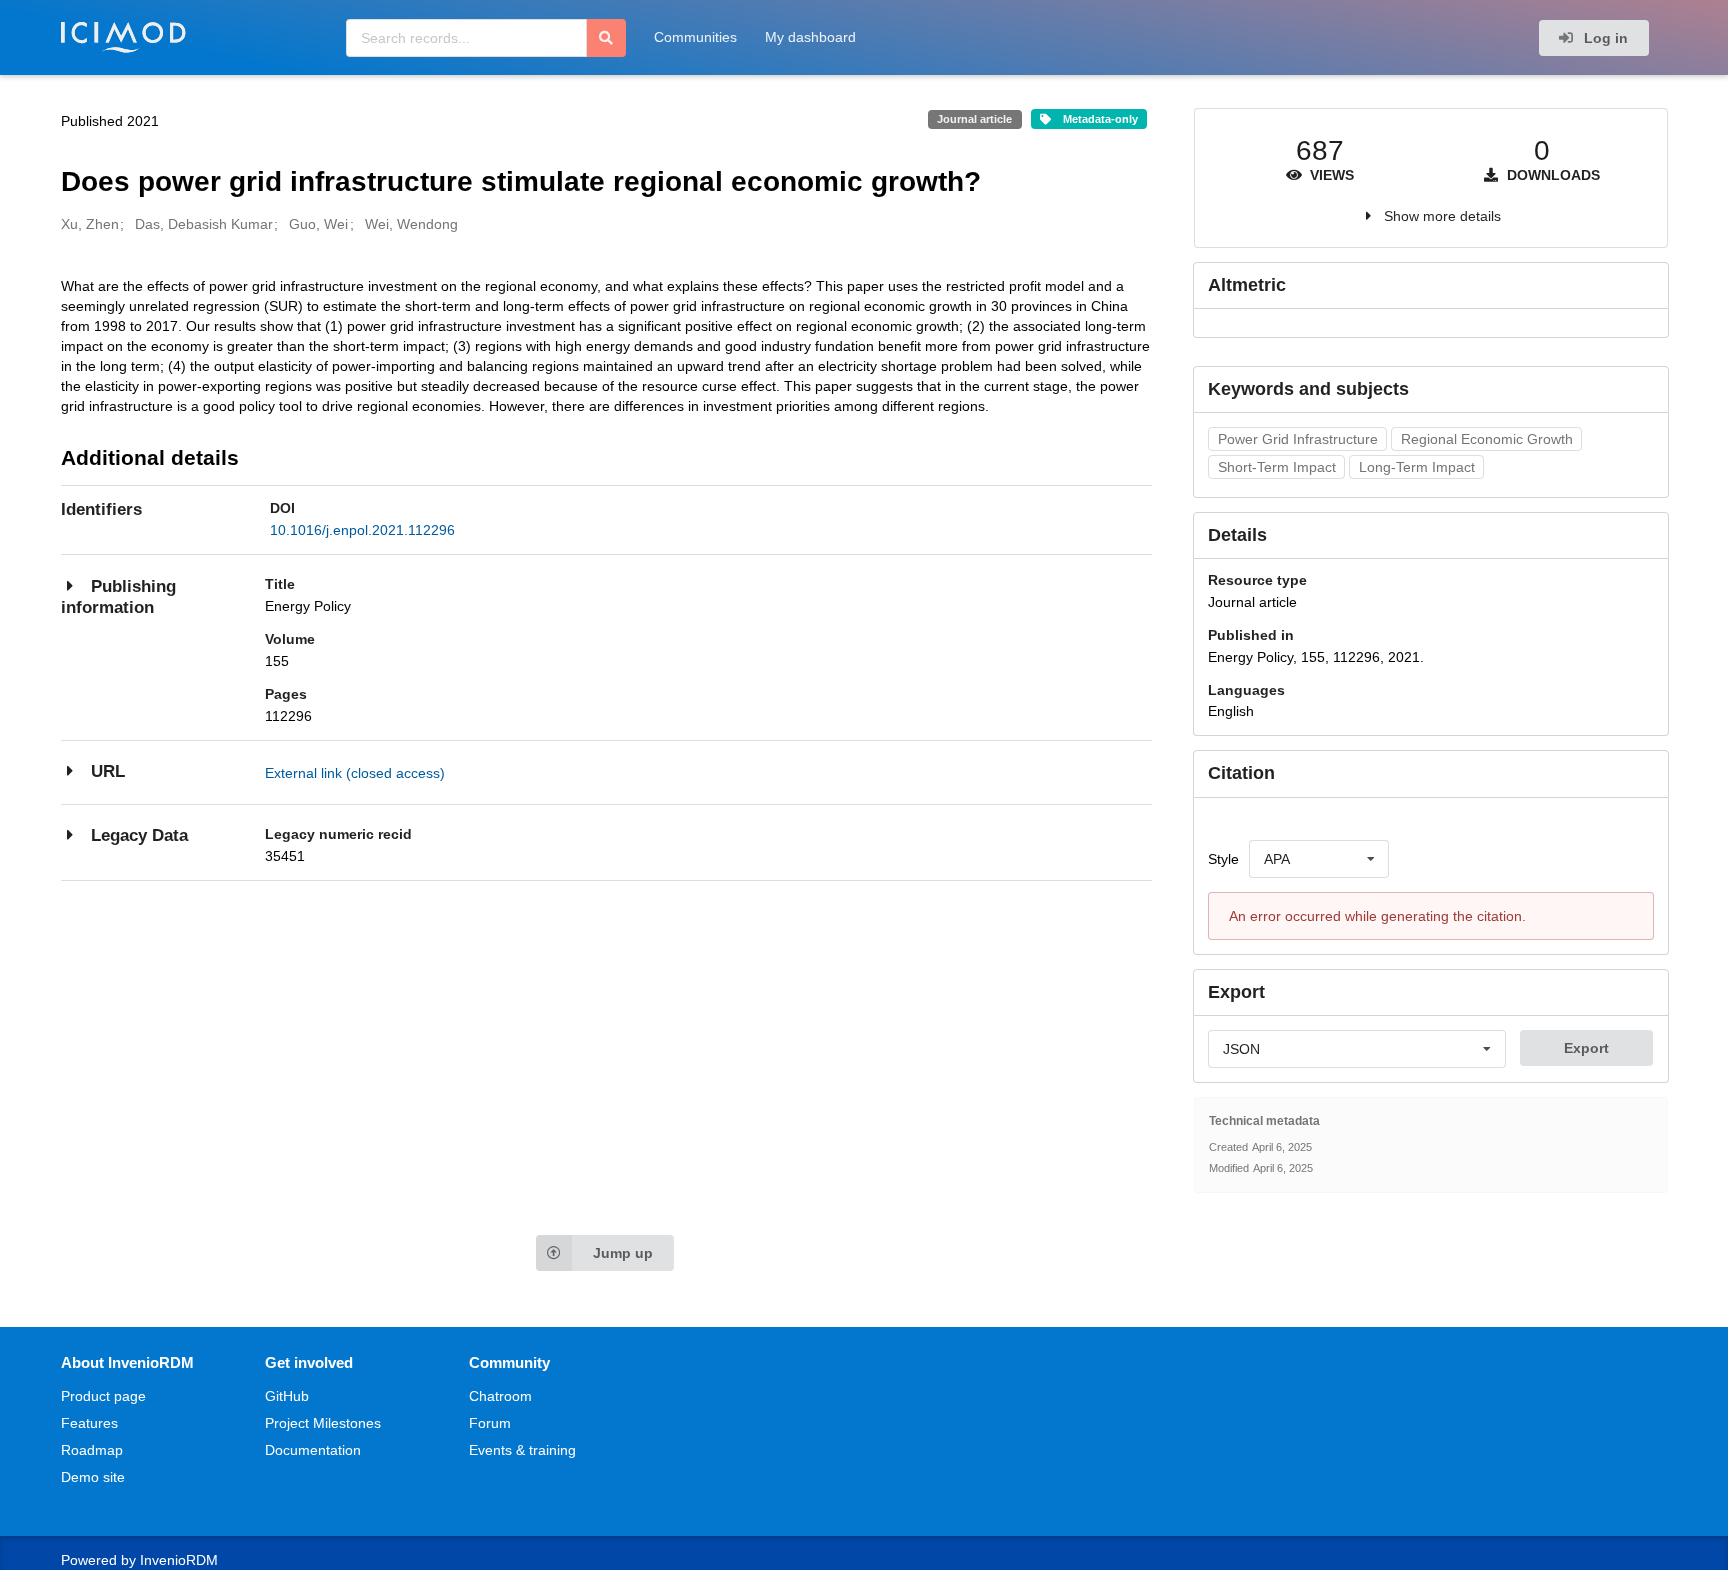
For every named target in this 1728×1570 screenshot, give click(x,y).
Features (89, 1423)
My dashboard (810, 37)
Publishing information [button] (118, 597)
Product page (103, 1396)
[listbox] (1319, 859)
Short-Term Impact (1277, 467)
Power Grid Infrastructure (1298, 439)
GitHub (287, 1396)
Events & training (522, 1450)
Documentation (313, 1450)
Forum (490, 1423)
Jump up (623, 1253)
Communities (695, 37)
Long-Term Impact (1417, 467)
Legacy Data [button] (139, 835)
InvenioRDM (179, 1560)
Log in (1604, 38)
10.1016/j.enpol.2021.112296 (362, 530)
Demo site (93, 1477)
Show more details (1442, 216)
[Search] (606, 38)
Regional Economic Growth (1487, 439)
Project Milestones (323, 1423)
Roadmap (92, 1450)
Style (1223, 859)
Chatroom (500, 1396)
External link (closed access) (355, 773)
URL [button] (108, 771)
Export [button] (1586, 1048)
